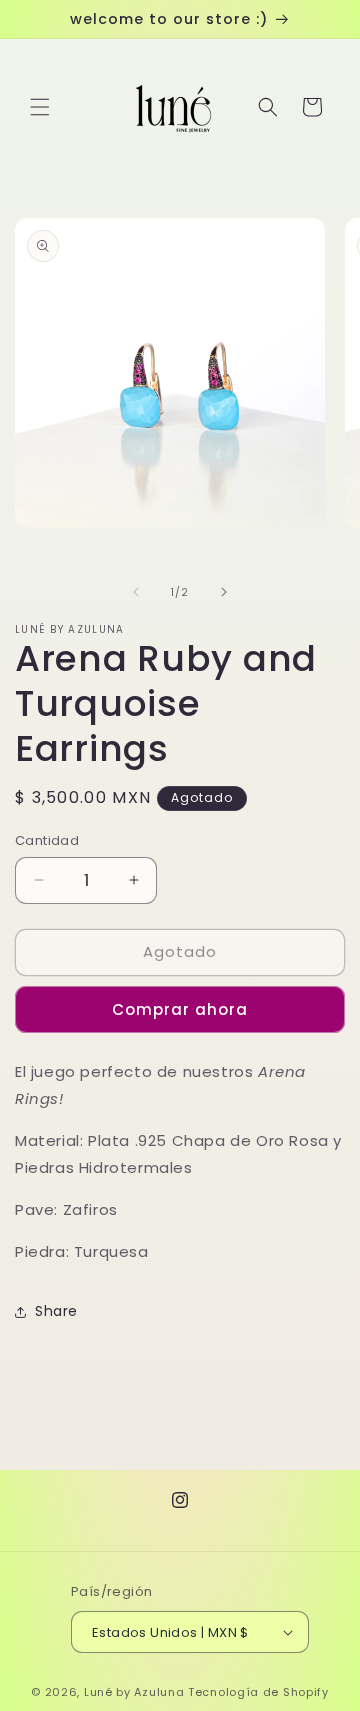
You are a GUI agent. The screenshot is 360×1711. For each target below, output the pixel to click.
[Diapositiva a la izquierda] (136, 592)
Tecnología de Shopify (258, 1692)
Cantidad (47, 840)
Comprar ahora (180, 1009)
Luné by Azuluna (134, 1692)
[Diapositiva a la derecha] (224, 592)
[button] (40, 107)
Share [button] (56, 1311)
